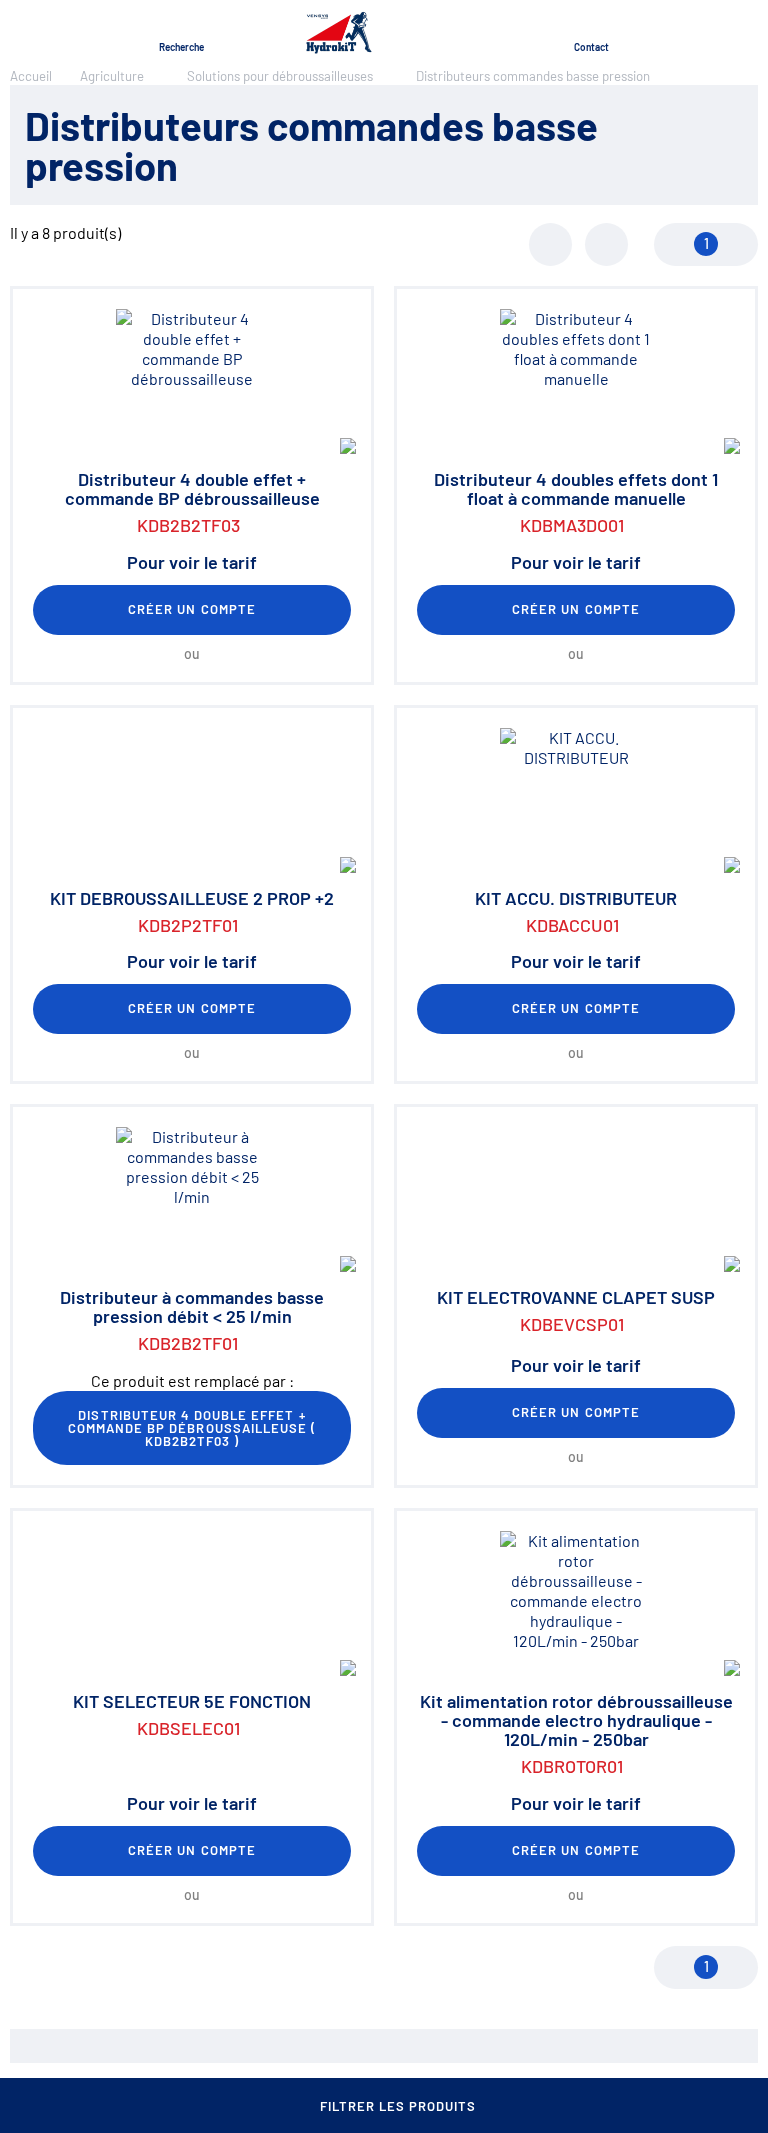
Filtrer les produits (398, 2106)
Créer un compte (192, 609)
